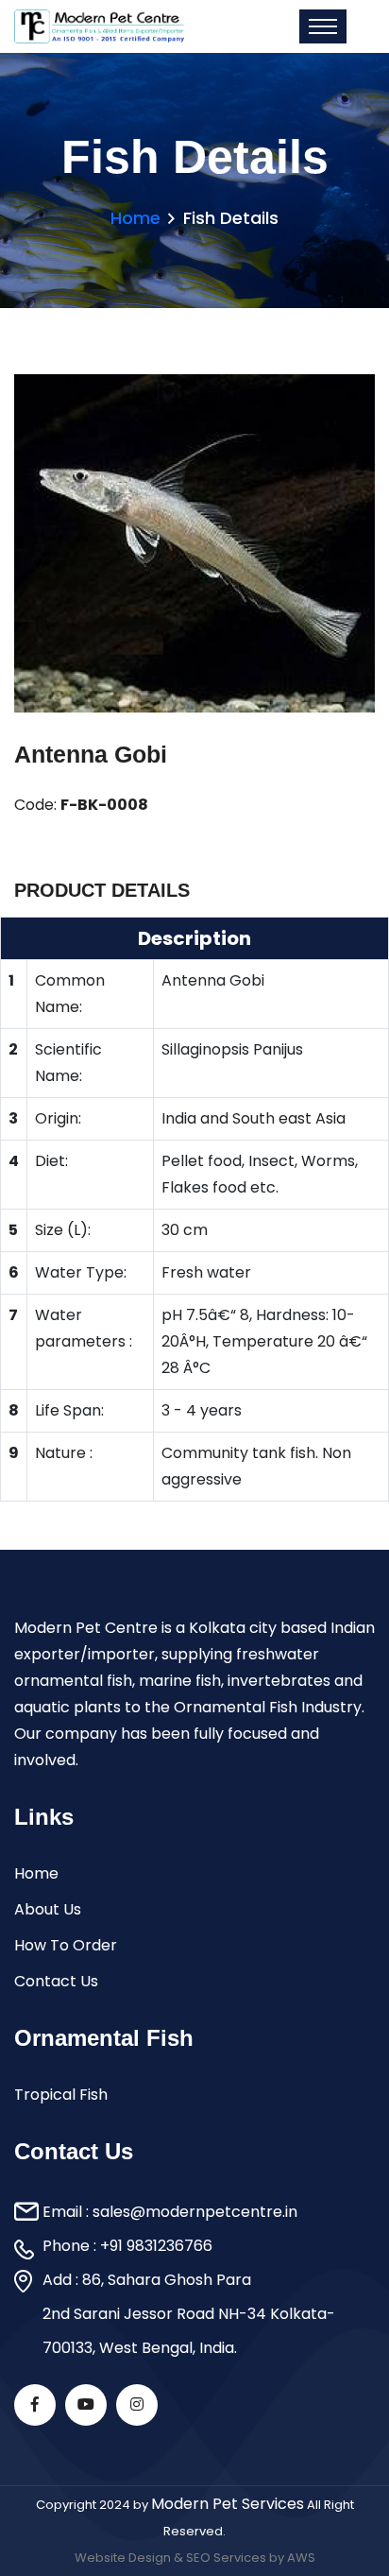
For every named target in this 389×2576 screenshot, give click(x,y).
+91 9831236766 (156, 2246)
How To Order (66, 1945)
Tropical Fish (61, 2095)
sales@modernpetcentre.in (195, 2212)
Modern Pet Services (228, 2504)
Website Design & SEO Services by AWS (195, 2558)
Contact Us (56, 1981)
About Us (48, 1909)
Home (135, 218)
